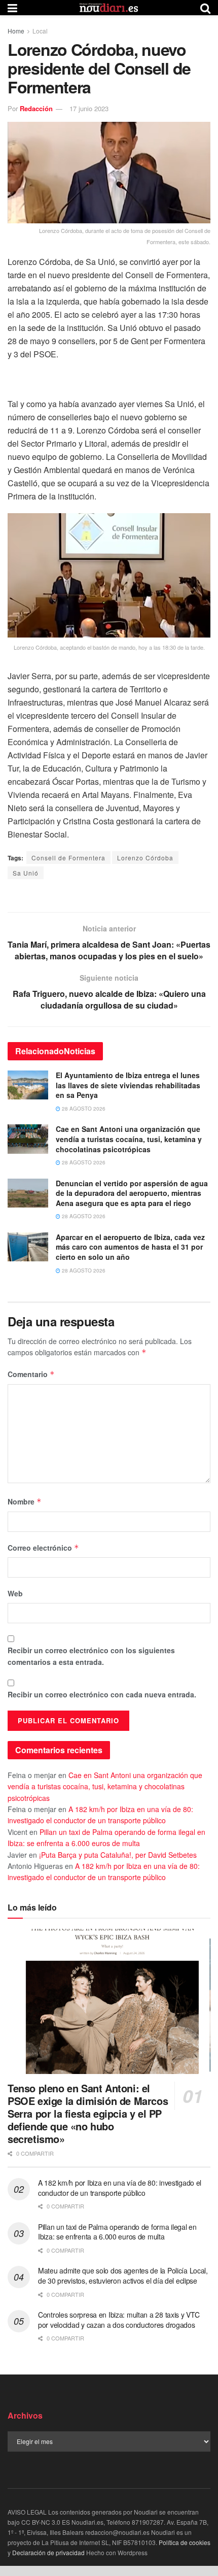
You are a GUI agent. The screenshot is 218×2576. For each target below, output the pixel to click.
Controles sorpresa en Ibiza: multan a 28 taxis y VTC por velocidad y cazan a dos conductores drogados (119, 2320)
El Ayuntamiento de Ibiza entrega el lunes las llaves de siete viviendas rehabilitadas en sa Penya (128, 1085)
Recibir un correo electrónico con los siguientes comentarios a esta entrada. (91, 1656)
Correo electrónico (43, 1548)
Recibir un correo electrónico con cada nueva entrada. (102, 1694)
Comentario (31, 1374)
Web (15, 1593)
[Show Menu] (12, 8)
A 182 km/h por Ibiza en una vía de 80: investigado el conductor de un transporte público (120, 2188)
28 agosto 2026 (83, 1109)
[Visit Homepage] (109, 8)
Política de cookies (185, 2542)
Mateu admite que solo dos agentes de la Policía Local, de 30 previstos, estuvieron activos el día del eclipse (123, 2276)
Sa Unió (26, 873)
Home (16, 31)
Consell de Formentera (68, 858)
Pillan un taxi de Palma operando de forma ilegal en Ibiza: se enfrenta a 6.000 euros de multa (117, 2232)
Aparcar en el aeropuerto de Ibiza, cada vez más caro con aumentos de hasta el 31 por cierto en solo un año (130, 1247)
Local (40, 31)
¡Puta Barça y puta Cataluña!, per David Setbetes (118, 1855)
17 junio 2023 (89, 108)
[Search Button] (205, 8)
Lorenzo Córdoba (145, 858)
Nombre (25, 1501)
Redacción (36, 108)
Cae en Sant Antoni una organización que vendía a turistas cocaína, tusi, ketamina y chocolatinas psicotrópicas (129, 1139)
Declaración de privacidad (48, 2552)
